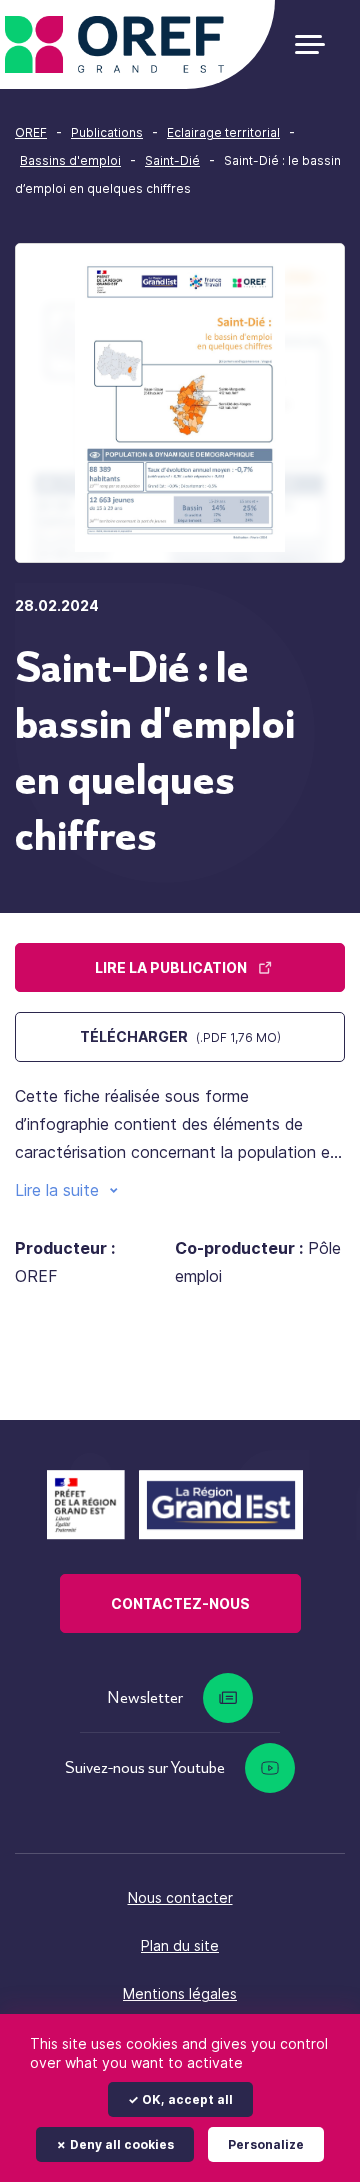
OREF (31, 132)
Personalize (266, 2144)
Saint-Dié (172, 160)
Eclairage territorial (223, 132)
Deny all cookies (120, 2144)
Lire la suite (57, 1190)
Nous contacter (180, 1897)
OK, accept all (186, 2099)
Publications (107, 132)
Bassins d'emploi (70, 160)
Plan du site (180, 1945)
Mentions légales (180, 1993)
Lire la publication (171, 967)
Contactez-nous (180, 1603)
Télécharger (180, 1036)
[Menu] (317, 44)
